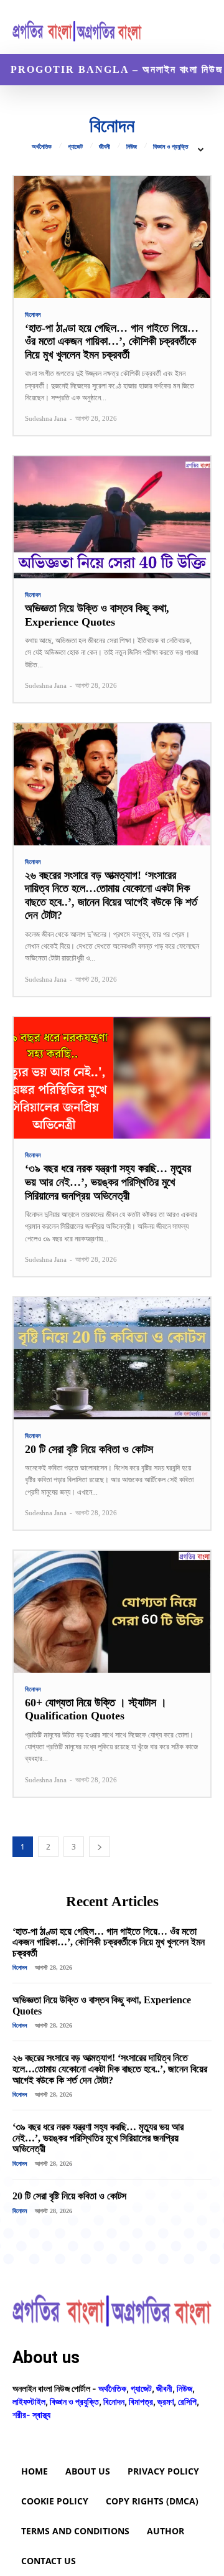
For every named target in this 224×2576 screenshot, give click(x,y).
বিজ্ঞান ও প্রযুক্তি (170, 147)
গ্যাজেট (75, 147)
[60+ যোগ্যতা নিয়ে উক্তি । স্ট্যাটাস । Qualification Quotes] (112, 1612)
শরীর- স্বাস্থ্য (31, 2414)
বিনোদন (33, 315)
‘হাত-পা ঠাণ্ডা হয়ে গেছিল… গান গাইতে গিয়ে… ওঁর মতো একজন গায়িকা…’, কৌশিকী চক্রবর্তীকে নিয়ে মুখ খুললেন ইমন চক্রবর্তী (112, 341)
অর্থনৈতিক (42, 147)
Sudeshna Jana (46, 418)
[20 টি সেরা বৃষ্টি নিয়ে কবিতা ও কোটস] (112, 1358)
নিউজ (132, 147)
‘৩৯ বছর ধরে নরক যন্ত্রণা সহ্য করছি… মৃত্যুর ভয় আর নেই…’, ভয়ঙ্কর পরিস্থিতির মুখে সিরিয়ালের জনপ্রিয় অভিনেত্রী (108, 1182)
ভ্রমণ (166, 2401)
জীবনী (105, 147)
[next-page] (100, 1847)
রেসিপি (187, 2401)
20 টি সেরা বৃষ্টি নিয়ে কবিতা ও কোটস (89, 1449)
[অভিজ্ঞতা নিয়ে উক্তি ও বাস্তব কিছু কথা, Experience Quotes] (112, 517)
